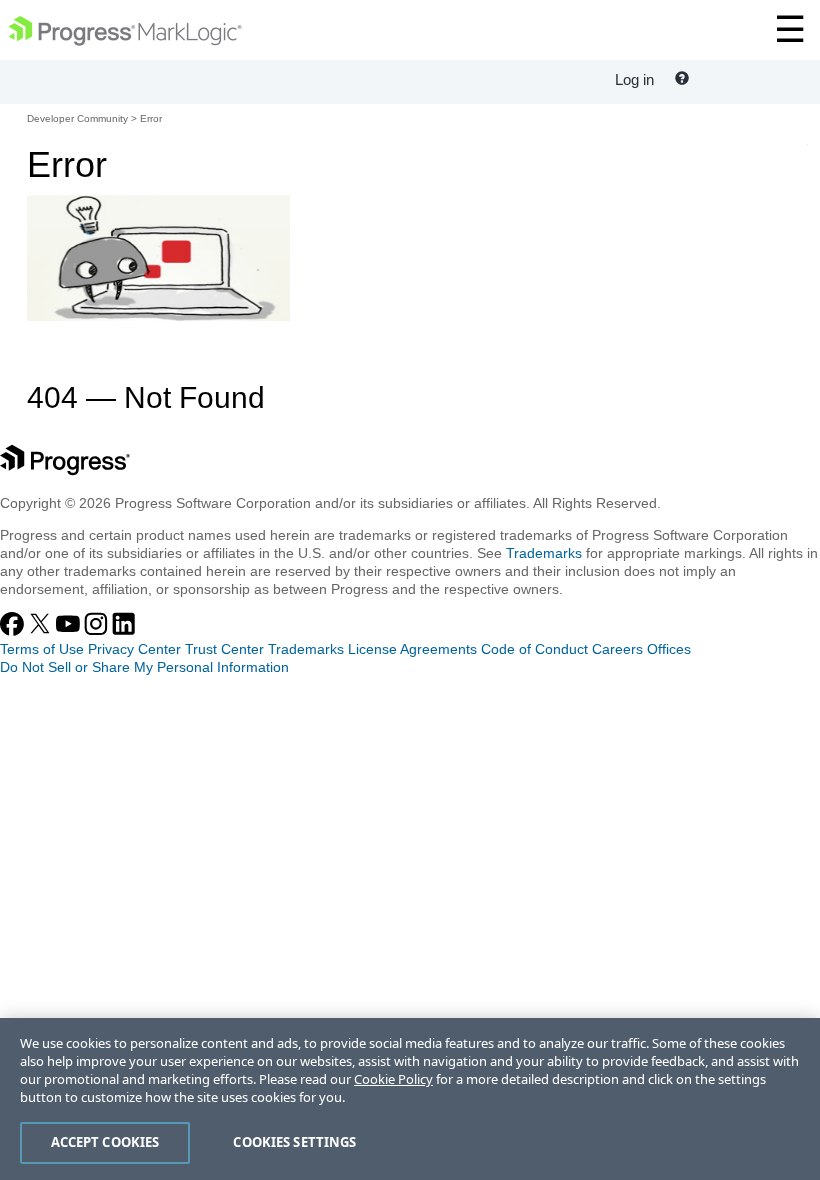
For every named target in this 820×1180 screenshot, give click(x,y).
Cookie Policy (393, 1079)
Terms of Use (42, 649)
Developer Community (77, 118)
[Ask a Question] (682, 79)
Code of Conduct (534, 649)
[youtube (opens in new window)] (70, 631)
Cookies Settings (294, 1142)
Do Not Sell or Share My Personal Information (144, 667)
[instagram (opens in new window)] (98, 631)
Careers (617, 649)
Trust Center (224, 649)
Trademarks (544, 553)
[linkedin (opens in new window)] (124, 631)
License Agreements (412, 649)
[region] (410, 1099)
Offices (669, 649)
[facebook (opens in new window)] (14, 631)
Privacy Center (134, 649)
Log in (634, 79)
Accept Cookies (105, 1142)
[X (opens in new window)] (42, 631)
